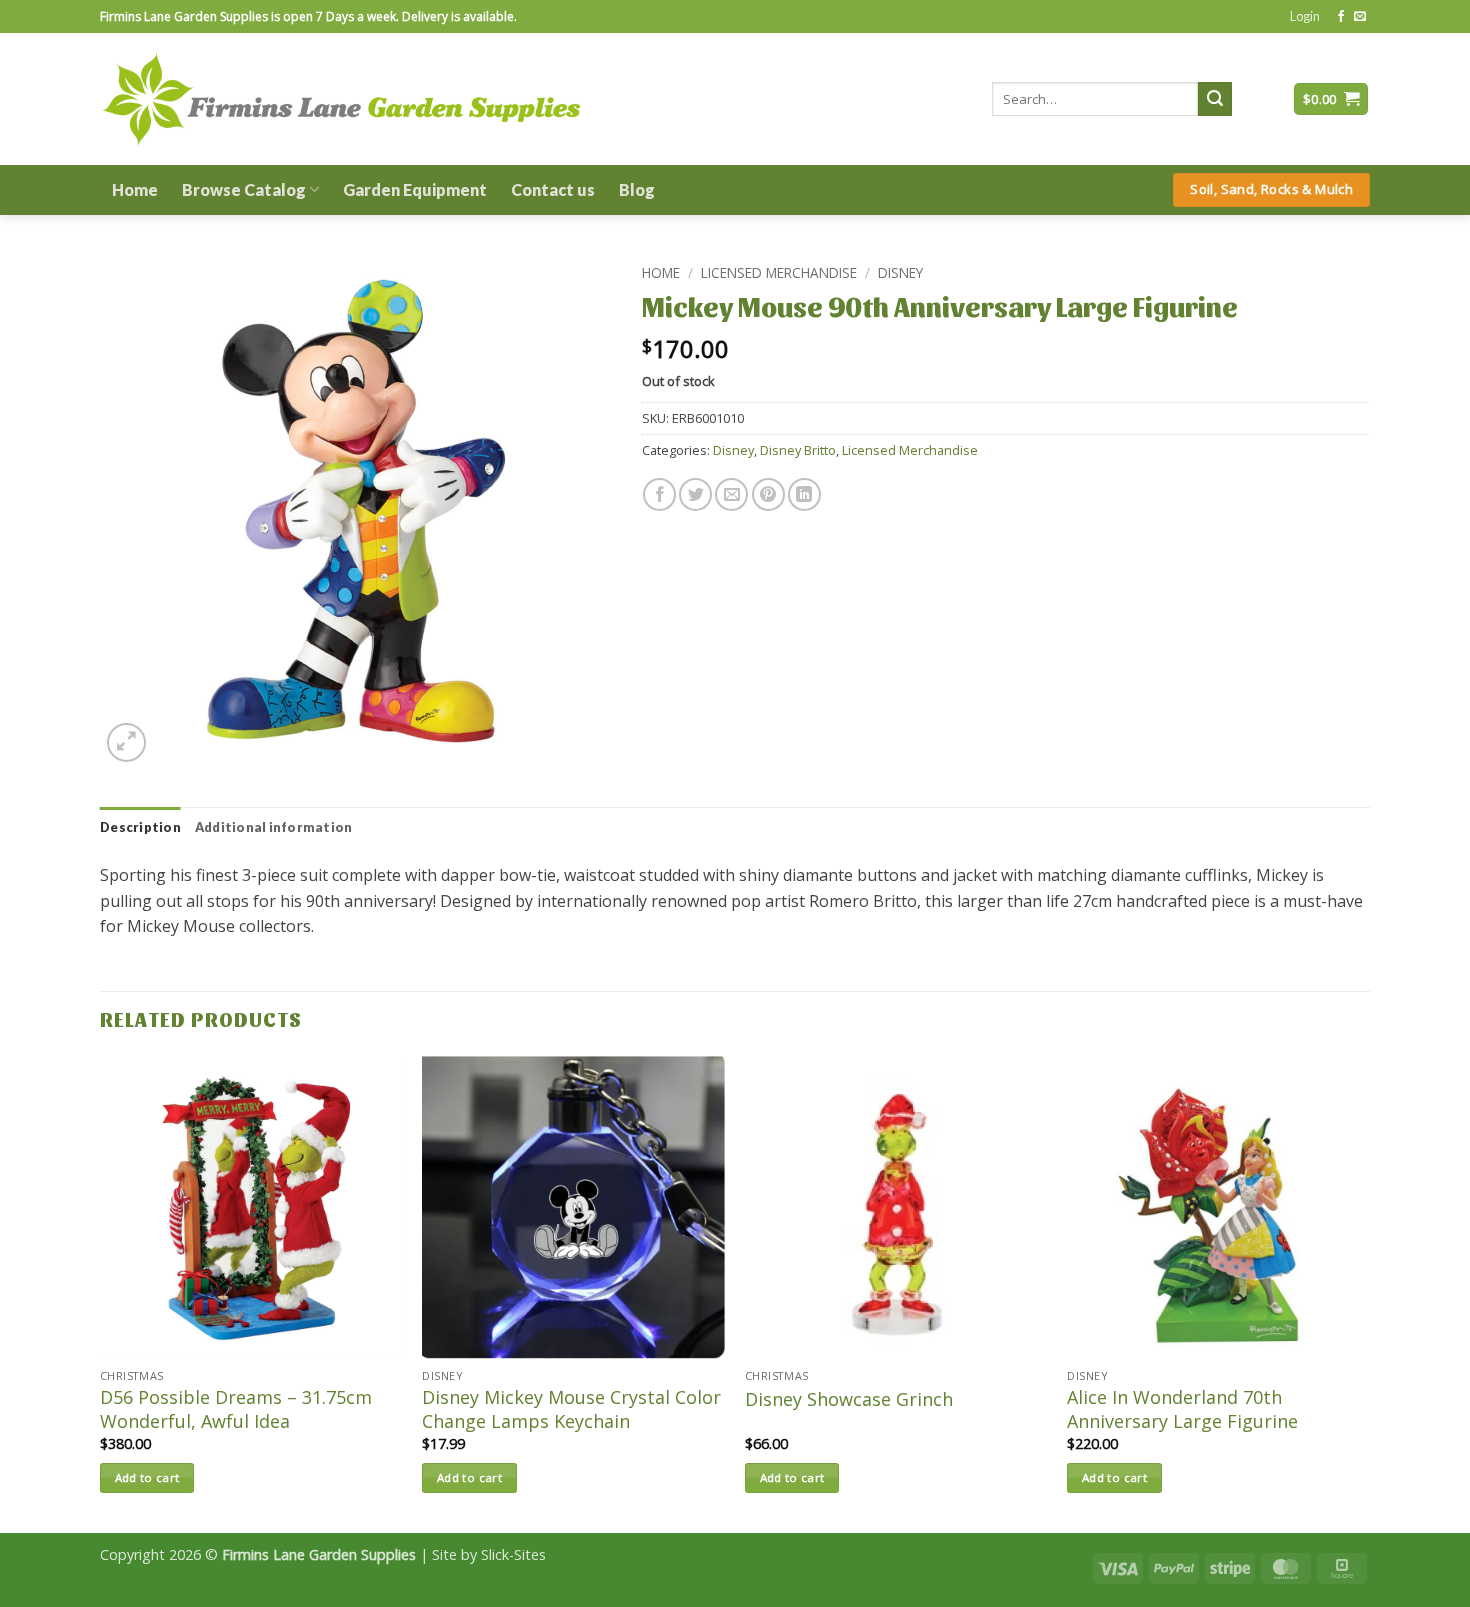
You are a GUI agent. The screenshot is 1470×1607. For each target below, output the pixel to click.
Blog (637, 189)
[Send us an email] (1360, 17)
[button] (1305, 16)
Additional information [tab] (274, 827)
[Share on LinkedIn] (804, 494)
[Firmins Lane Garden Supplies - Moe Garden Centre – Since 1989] (340, 98)
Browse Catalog (244, 189)
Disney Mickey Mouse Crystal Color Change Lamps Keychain (571, 1409)
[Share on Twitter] (695, 494)
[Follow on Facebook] (1341, 17)
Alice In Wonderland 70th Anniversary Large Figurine (1182, 1409)
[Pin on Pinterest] (768, 494)
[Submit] (1215, 99)
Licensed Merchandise (779, 272)
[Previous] (101, 1292)
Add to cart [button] (147, 1477)
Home (135, 189)
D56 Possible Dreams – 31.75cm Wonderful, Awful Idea (236, 1409)
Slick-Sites (513, 1554)
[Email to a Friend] (731, 494)
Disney (900, 272)
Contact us (553, 189)
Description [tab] (140, 827)
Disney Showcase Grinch (849, 1399)
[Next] (1369, 1292)
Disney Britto (798, 450)
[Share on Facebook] (659, 494)
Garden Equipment (415, 189)
